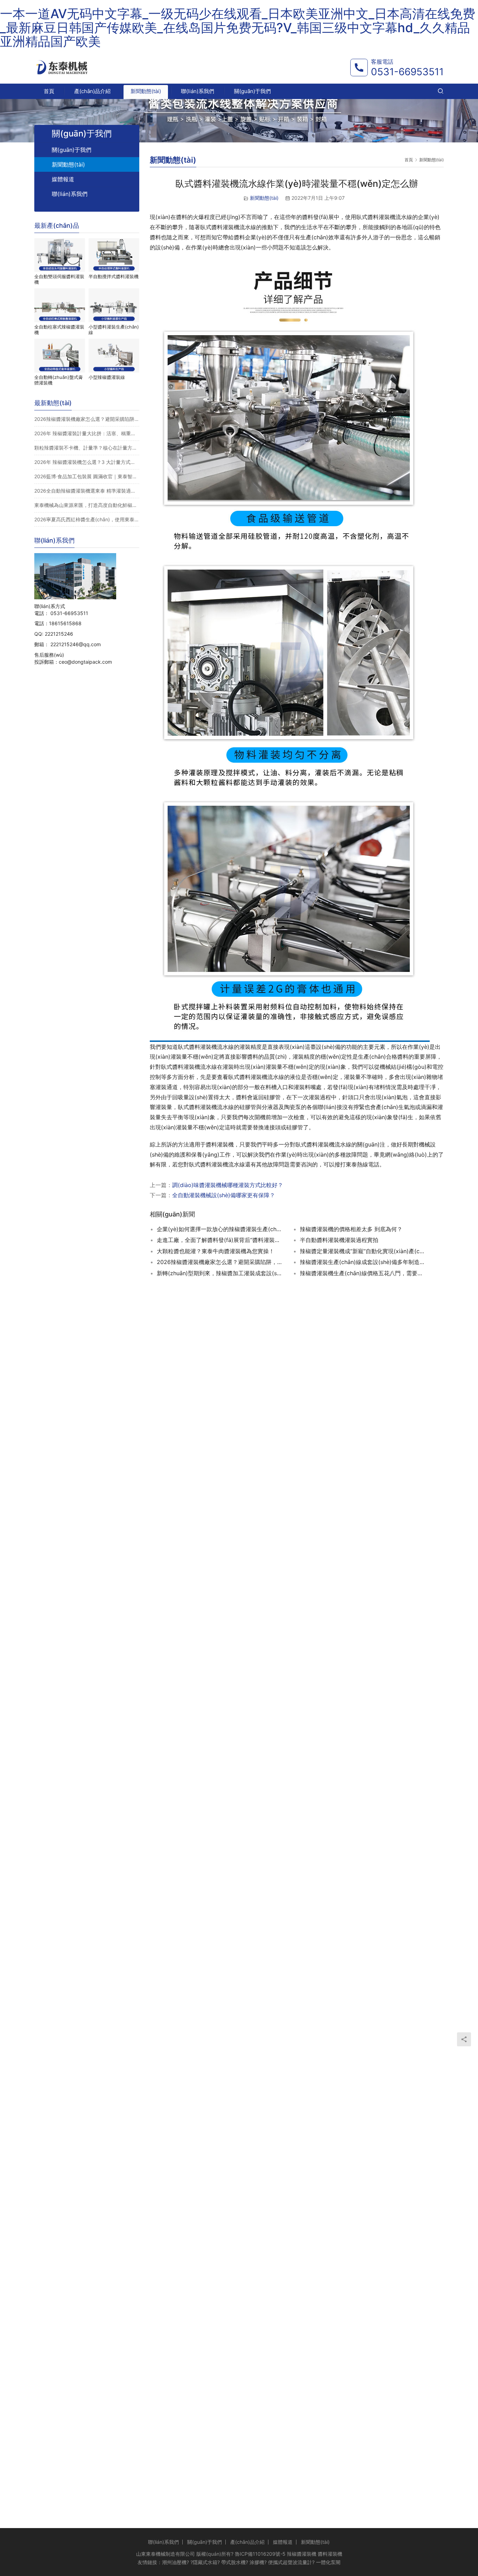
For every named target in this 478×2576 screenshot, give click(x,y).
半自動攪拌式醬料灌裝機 (114, 276)
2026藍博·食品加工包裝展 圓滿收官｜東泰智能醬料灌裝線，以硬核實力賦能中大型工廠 (87, 476)
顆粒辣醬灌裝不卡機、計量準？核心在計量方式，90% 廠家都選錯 (87, 448)
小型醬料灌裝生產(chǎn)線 (114, 330)
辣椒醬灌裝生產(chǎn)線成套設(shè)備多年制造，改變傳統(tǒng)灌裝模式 (363, 1262)
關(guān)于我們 (252, 91)
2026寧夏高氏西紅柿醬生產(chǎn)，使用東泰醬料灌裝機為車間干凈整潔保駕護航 (87, 519)
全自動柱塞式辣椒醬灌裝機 (59, 330)
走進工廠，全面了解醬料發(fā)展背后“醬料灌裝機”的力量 (220, 1240)
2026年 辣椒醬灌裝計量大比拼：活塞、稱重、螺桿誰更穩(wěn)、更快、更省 (87, 433)
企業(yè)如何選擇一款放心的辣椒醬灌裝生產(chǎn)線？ (220, 1229)
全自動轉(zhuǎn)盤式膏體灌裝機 (59, 380)
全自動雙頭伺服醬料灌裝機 (59, 279)
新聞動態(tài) (146, 91)
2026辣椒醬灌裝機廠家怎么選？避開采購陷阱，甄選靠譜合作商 (87, 419)
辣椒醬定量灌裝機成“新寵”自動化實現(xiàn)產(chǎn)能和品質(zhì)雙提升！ (363, 1251)
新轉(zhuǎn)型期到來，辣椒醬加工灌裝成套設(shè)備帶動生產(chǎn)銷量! (220, 1273)
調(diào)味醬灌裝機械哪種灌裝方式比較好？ (228, 1185)
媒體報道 (63, 179)
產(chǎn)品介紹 (92, 91)
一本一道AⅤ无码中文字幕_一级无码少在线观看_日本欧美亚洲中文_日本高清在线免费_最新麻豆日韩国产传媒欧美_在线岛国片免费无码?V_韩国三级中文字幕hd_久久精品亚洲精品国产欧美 (238, 27)
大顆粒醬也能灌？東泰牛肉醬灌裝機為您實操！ (216, 1251)
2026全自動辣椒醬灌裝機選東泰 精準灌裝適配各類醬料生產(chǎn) (87, 491)
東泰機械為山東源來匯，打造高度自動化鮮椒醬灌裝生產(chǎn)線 (87, 505)
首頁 (49, 91)
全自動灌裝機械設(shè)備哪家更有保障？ (224, 1195)
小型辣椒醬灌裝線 (107, 377)
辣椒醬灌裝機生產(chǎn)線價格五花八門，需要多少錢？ (363, 1273)
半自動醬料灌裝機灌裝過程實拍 (339, 1240)
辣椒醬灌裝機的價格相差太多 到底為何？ (351, 1229)
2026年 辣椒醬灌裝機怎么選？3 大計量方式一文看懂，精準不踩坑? (87, 462)
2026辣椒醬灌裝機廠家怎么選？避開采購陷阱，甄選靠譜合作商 (220, 1262)
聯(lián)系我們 (198, 91)
